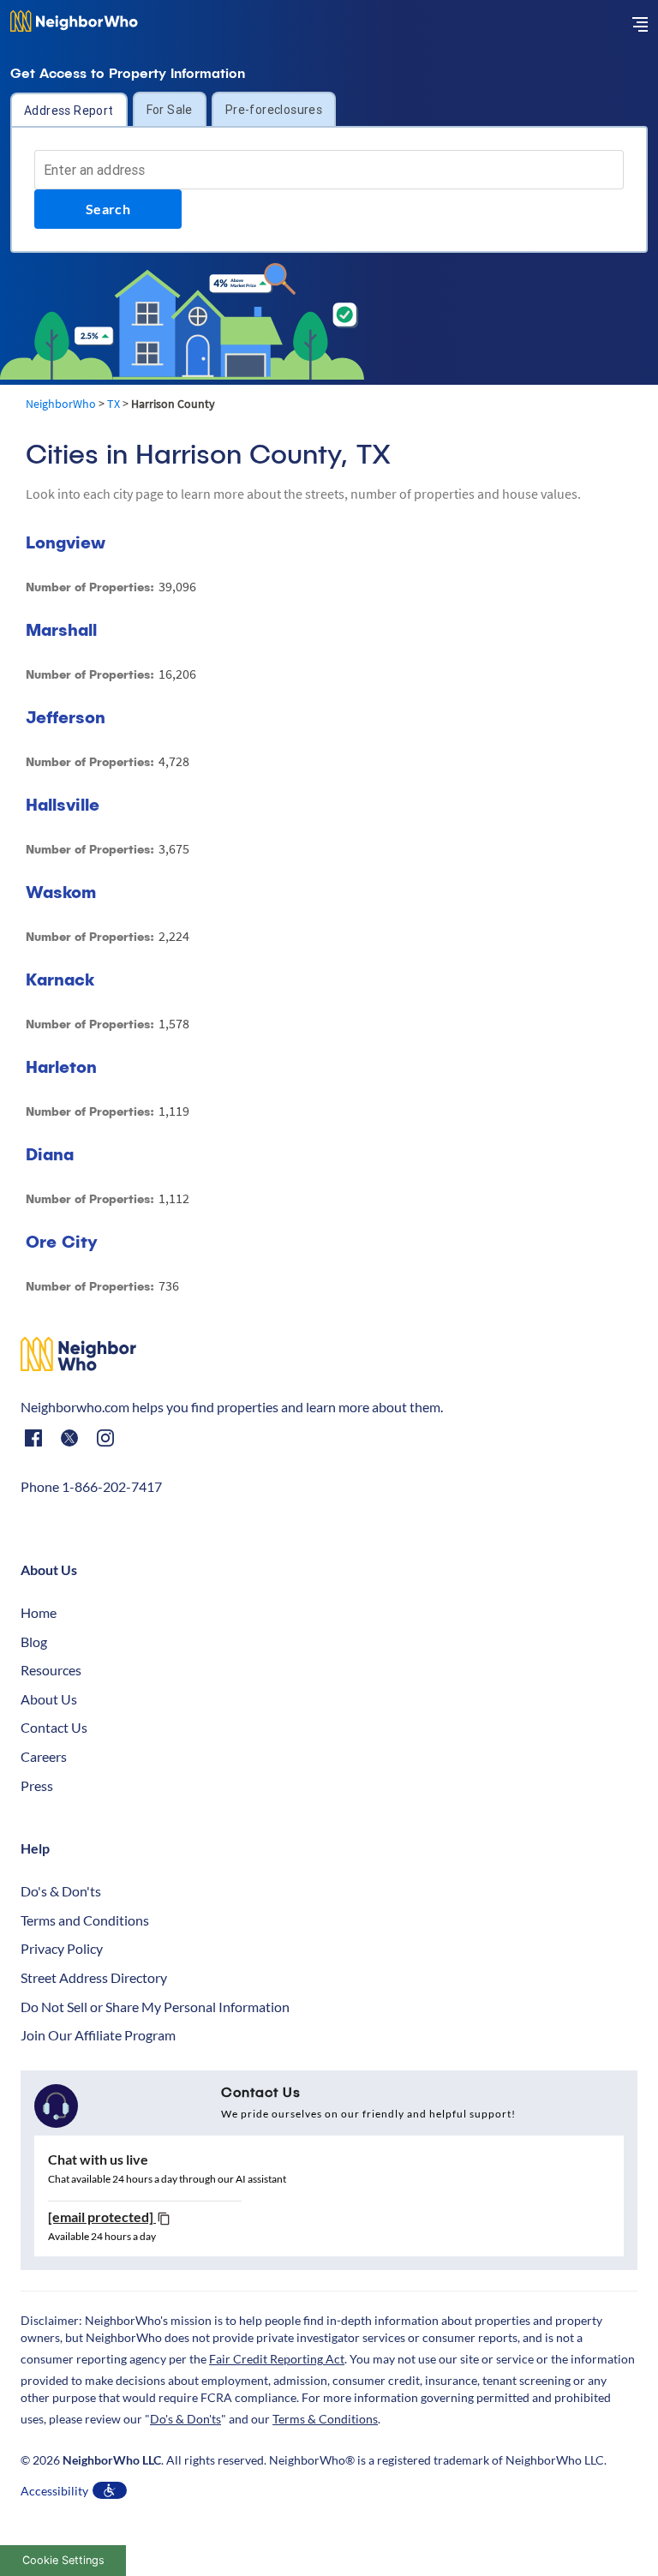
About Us (49, 1699)
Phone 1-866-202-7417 (91, 1486)
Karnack (60, 979)
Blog (34, 1641)
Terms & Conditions (325, 2419)
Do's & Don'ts (61, 1891)
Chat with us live (98, 2159)
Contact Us (54, 1727)
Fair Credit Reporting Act (277, 2359)
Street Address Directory (94, 1977)
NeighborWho (61, 404)
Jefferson (66, 717)
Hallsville (63, 804)
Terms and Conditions (85, 1920)
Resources (51, 1670)
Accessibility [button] (54, 2491)
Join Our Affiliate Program (98, 2035)
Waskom (61, 892)
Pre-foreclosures (274, 110)
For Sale (170, 110)
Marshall (61, 629)
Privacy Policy (62, 1948)
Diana (50, 1154)
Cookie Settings (63, 2560)
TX (114, 404)
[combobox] (329, 170)
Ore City (62, 1241)
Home (39, 1612)
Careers (44, 1756)
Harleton (61, 1066)
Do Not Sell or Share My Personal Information (155, 2007)
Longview (66, 542)
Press (37, 1785)
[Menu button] (640, 24)
